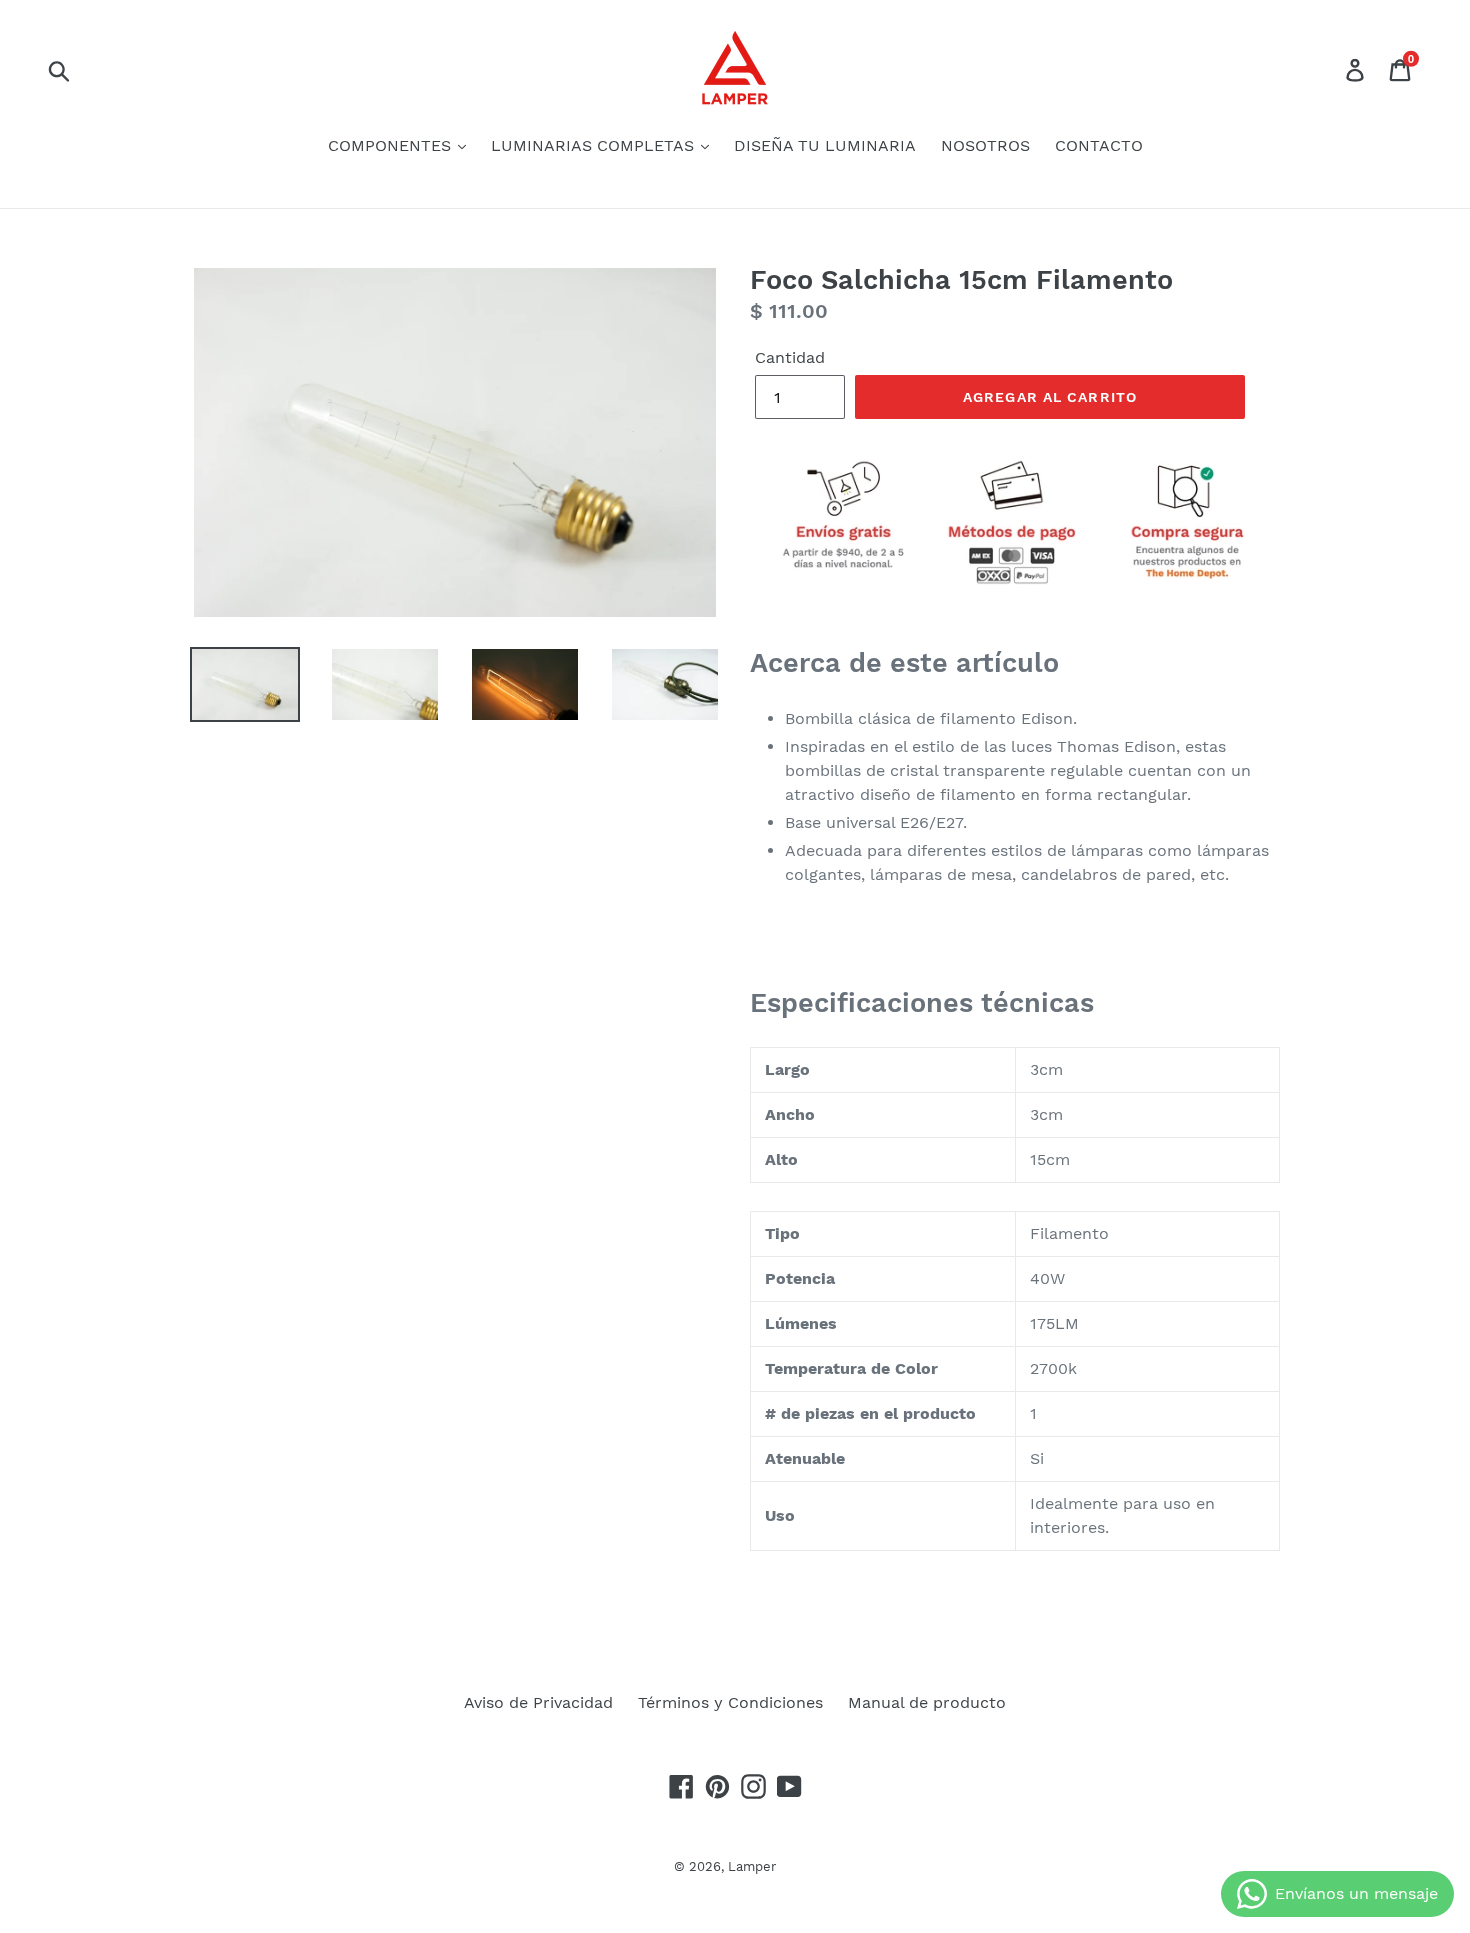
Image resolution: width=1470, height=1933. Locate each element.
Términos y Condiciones (730, 1702)
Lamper (752, 1866)
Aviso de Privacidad (538, 1702)
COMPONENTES (392, 145)
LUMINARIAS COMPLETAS (595, 145)
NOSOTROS (985, 145)
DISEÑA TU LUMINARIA (825, 145)
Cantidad (790, 357)
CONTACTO (1099, 145)
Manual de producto (927, 1702)
